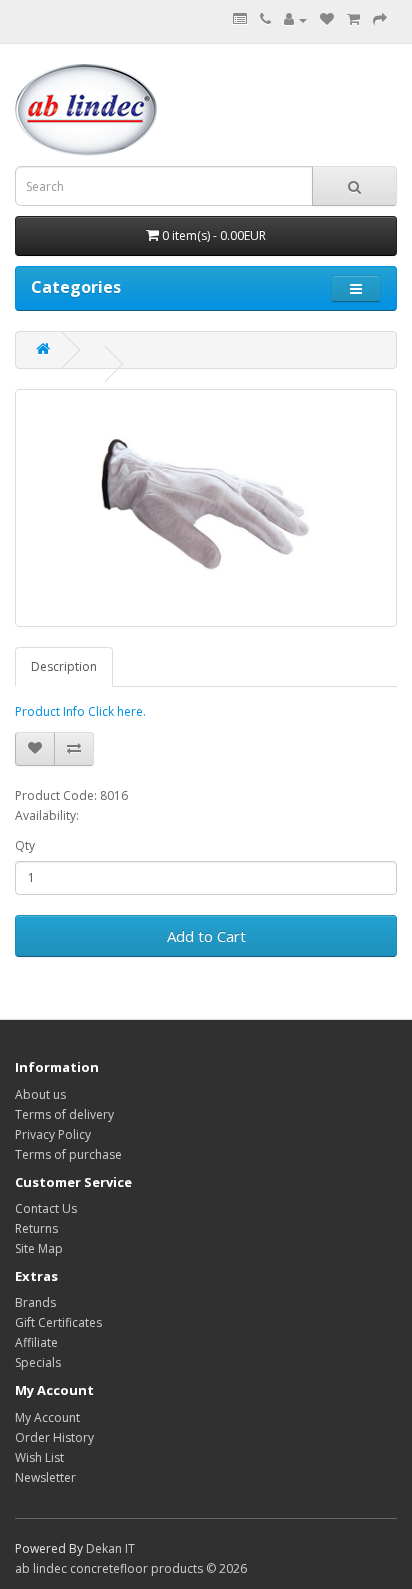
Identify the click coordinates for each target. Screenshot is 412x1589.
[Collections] (240, 19)
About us (40, 1094)
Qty (25, 845)
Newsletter (45, 1477)
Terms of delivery (64, 1114)
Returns (36, 1228)
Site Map (39, 1248)
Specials (38, 1362)
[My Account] (295, 19)
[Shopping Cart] (353, 19)
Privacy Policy (53, 1134)
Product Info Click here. (80, 711)
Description (64, 666)
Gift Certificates (58, 1322)
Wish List (39, 1457)
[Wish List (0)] (327, 19)
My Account (47, 1417)
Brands (35, 1302)
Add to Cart (206, 936)
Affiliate (36, 1342)
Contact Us (46, 1208)
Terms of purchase (68, 1154)
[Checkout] (380, 19)
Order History (54, 1437)
